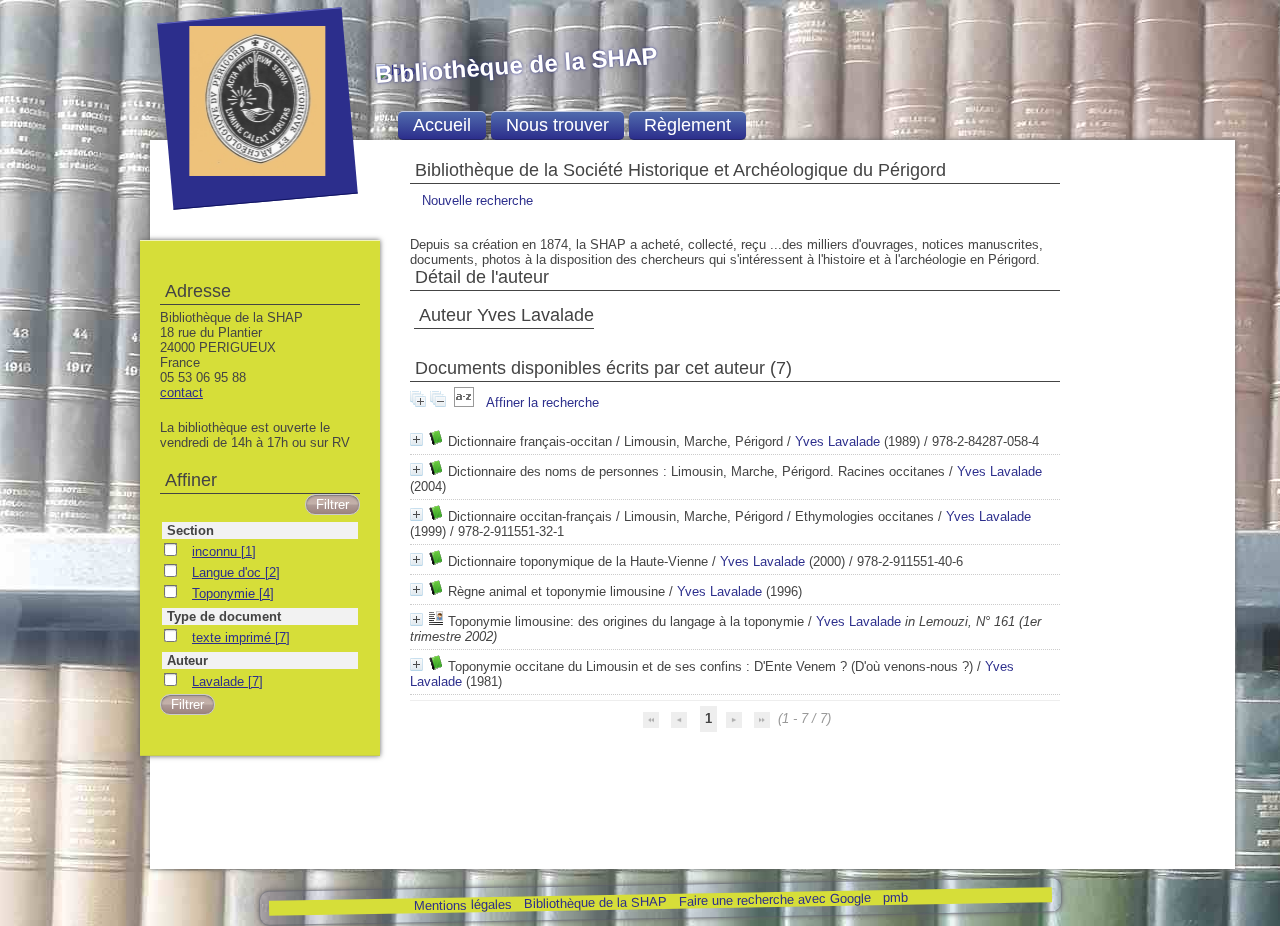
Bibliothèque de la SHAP (594, 902)
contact (181, 392)
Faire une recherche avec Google (774, 899)
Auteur (187, 660)
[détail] (416, 439)
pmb (894, 897)
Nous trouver (557, 125)
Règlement (687, 125)
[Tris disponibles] (466, 402)
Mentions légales (462, 905)
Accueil (442, 125)
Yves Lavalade (837, 441)
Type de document (224, 616)
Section (190, 530)
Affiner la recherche (542, 402)
